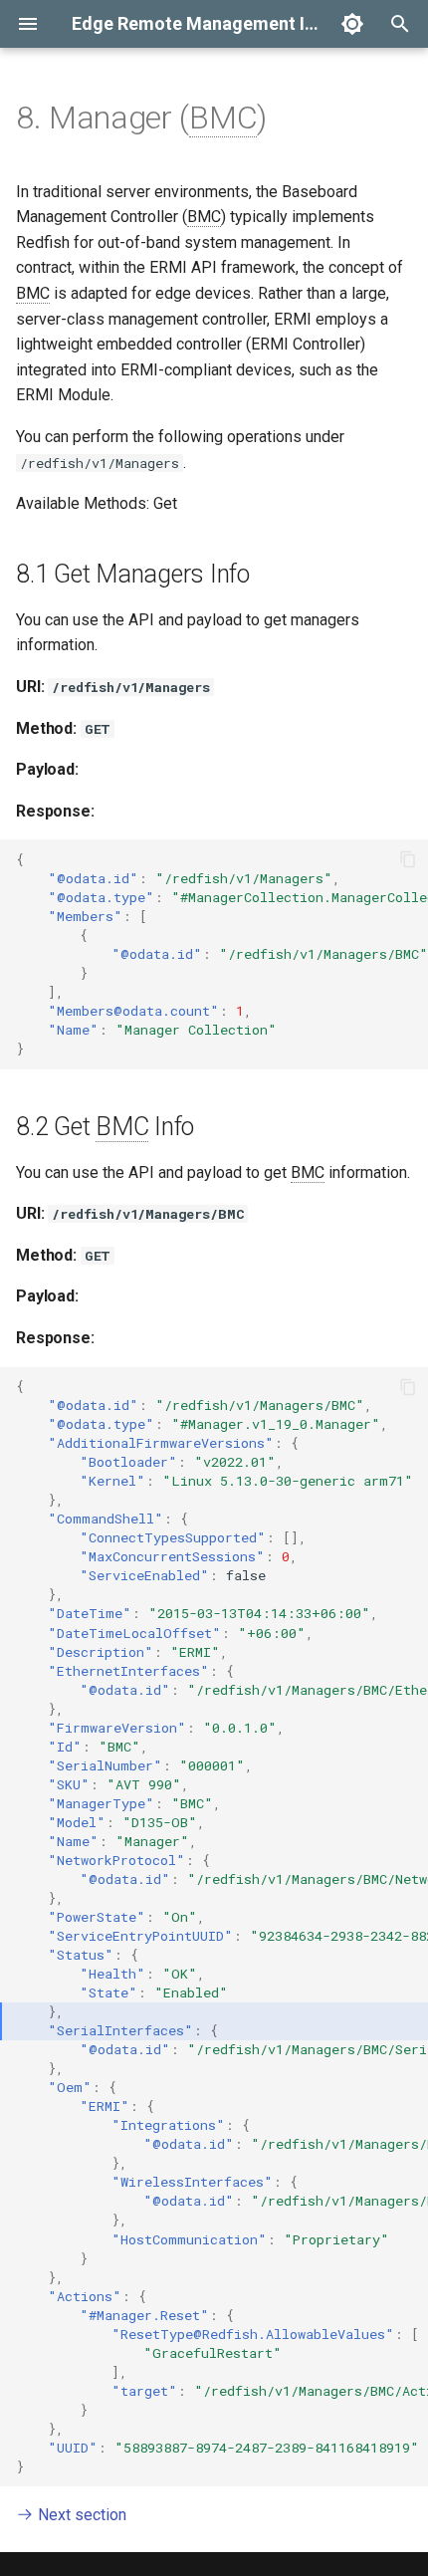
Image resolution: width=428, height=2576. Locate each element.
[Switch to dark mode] (352, 24)
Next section (80, 2515)
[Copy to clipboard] (408, 859)
